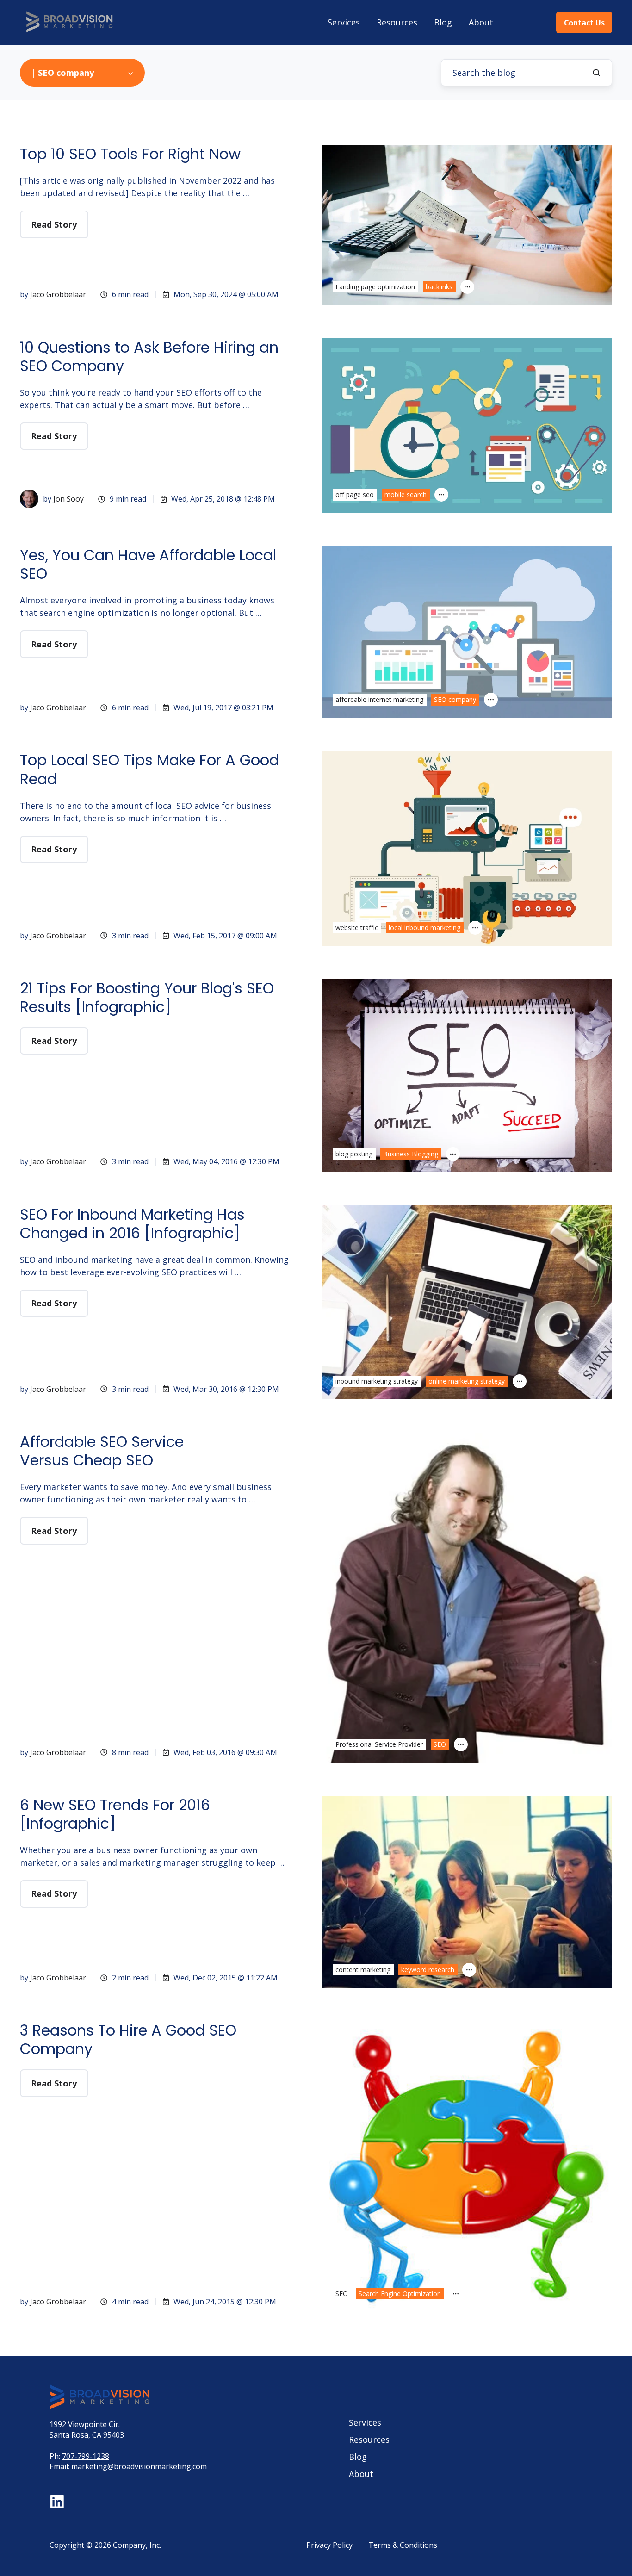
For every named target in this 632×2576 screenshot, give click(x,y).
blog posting (354, 1154)
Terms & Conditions (403, 2545)
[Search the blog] (596, 73)
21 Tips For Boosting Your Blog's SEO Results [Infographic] (147, 997)
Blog (443, 22)
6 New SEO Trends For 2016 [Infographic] (115, 1814)
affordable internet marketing (379, 699)
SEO (440, 1744)
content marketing (363, 1970)
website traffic (357, 928)
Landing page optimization (375, 287)
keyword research (428, 1970)
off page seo (355, 494)
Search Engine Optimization (400, 2294)
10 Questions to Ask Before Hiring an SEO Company (149, 357)
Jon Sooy (68, 499)
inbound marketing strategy (377, 1381)
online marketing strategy (467, 1381)
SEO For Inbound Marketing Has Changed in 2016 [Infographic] (132, 1224)
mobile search (406, 494)
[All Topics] (467, 287)
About (481, 22)
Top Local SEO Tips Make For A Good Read (149, 769)
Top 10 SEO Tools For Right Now (130, 154)
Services (344, 22)
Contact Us (584, 23)
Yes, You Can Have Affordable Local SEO (148, 564)
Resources (397, 22)
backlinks (439, 287)
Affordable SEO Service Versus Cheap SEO (102, 1451)
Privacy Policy (329, 2545)
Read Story (54, 224)
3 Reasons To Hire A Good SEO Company (128, 2039)
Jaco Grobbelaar (58, 294)
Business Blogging (411, 1154)
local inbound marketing (424, 928)
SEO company (455, 699)
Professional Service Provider (379, 1744)
